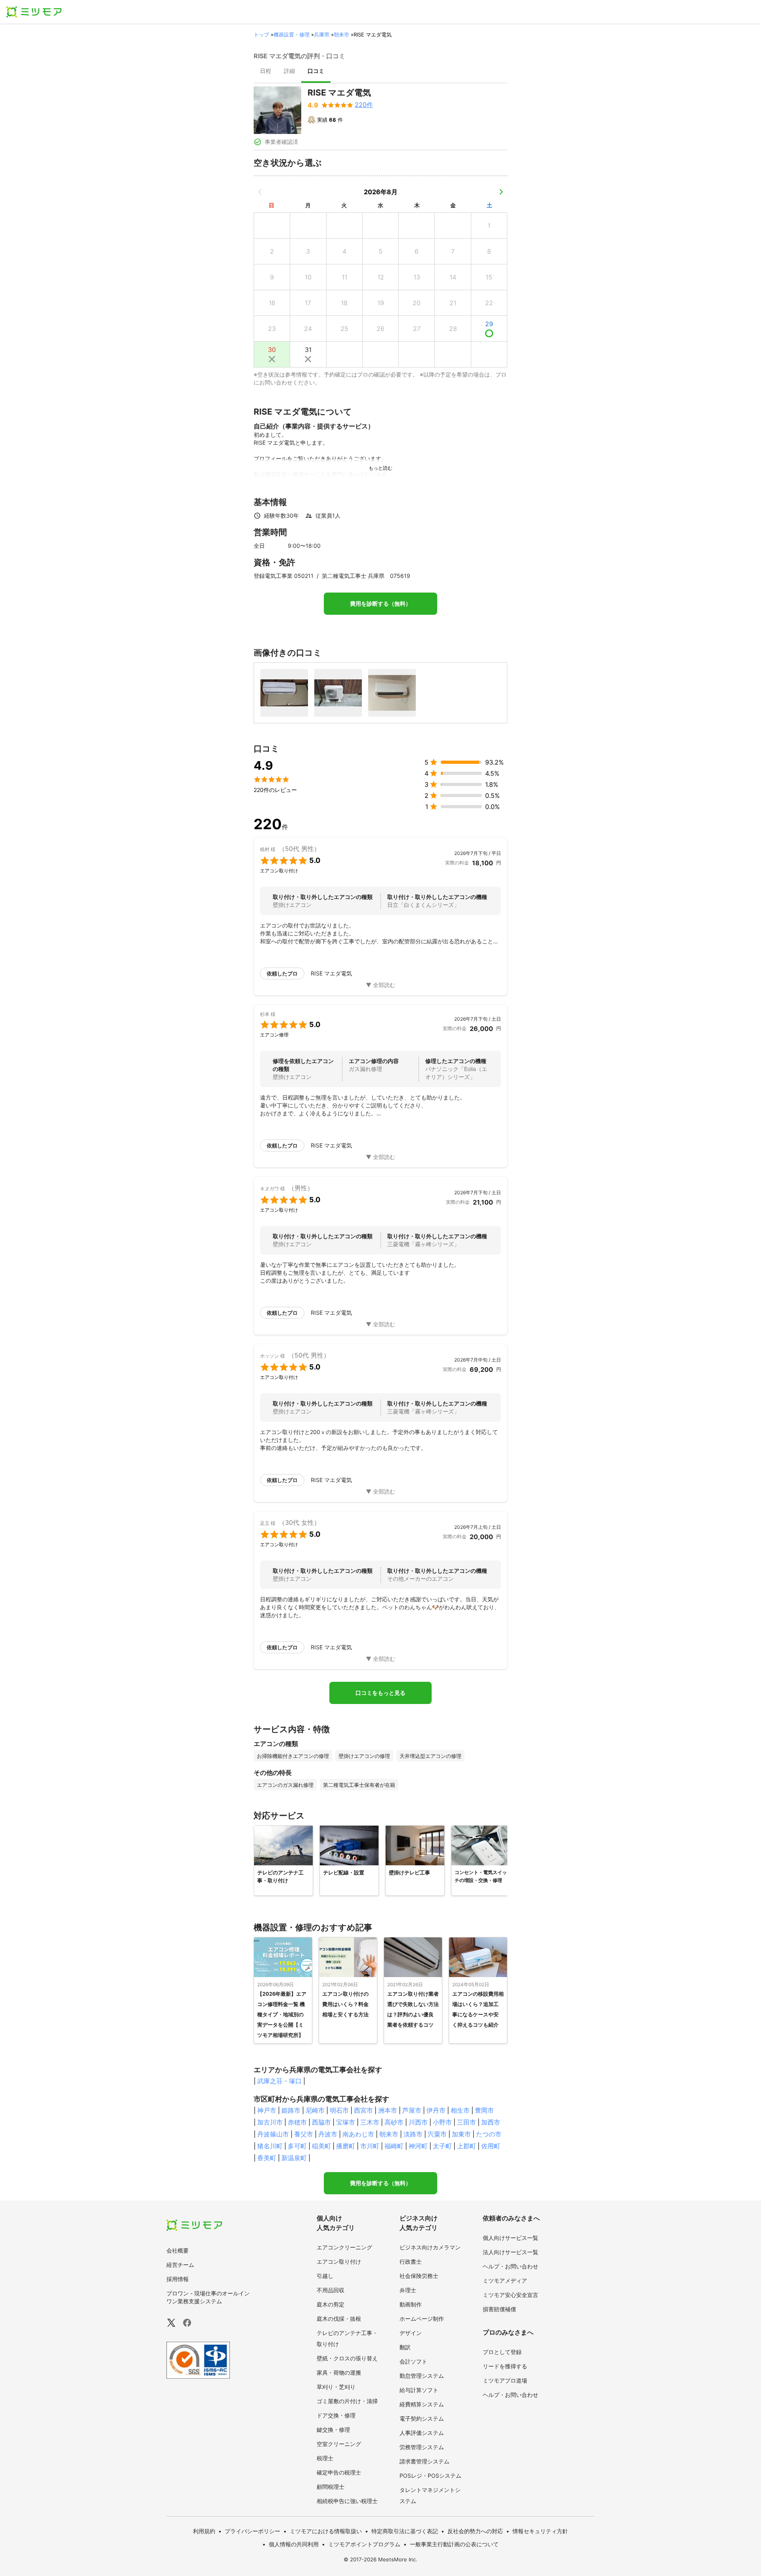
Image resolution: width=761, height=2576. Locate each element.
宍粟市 (437, 2134)
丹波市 (328, 2134)
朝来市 (341, 34)
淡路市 (413, 2134)
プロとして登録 (502, 2352)
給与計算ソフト (419, 2390)
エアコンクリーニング (344, 2247)
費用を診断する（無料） (380, 604)
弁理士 (408, 2290)
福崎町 (394, 2146)
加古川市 (270, 2122)
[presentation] (266, 72)
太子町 (442, 2146)
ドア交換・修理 (336, 2415)
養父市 (304, 2134)
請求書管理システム (424, 2461)
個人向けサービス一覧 (511, 2238)
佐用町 (491, 2146)
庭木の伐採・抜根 (339, 2319)
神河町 (418, 2146)
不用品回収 (331, 2290)
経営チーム (180, 2265)
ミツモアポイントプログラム (364, 2544)
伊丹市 (436, 2110)
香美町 (267, 2158)
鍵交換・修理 (333, 2430)
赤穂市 (297, 2122)
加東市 (461, 2134)
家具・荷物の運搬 (339, 2372)
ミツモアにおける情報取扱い (326, 2531)
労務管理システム (422, 2447)
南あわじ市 (358, 2134)
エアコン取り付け (339, 2261)
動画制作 (411, 2304)
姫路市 (291, 2110)
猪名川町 (270, 2146)
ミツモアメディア (505, 2281)
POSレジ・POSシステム (430, 2476)
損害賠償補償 (499, 2309)
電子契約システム (422, 2418)
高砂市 (394, 2122)
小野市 (442, 2122)
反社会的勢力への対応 (475, 2531)
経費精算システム (422, 2404)
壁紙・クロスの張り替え (347, 2358)
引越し (325, 2276)
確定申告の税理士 (339, 2472)
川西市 (418, 2122)
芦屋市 (412, 2110)
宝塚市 (346, 2122)
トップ (261, 34)
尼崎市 (315, 2110)
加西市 (491, 2122)
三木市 (370, 2122)
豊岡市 (484, 2110)
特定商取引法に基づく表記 (405, 2531)
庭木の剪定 (331, 2304)
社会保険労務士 (419, 2276)
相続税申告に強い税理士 (347, 2501)
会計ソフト (413, 2361)
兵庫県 (322, 34)
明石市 (339, 2110)
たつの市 (489, 2134)
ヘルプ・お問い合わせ (511, 2266)
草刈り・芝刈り (336, 2387)
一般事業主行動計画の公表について (454, 2544)
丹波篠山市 (273, 2134)
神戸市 (267, 2110)
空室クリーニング (339, 2444)
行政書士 (411, 2261)
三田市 (467, 2122)
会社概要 (178, 2250)
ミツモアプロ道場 (505, 2380)
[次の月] (501, 192)
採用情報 (178, 2279)
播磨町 (346, 2146)
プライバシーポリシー (252, 2531)
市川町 (370, 2146)
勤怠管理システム (422, 2376)
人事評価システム (422, 2433)
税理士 (325, 2458)
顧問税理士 (331, 2487)
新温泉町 (294, 2158)
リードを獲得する (505, 2366)
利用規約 (204, 2531)
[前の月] (260, 192)
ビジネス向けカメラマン (430, 2247)
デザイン (411, 2333)
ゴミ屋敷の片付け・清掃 (347, 2401)
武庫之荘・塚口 (279, 2081)
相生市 (460, 2110)
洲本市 (388, 2110)
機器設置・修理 (292, 34)
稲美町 (321, 2146)
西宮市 (363, 2110)
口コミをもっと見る (380, 1693)
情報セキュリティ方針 (540, 2531)
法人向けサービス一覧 (511, 2252)
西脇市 (321, 2122)
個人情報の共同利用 (294, 2544)
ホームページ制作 (422, 2319)
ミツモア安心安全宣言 (511, 2295)
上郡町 (467, 2146)
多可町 (297, 2146)
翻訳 (405, 2347)
